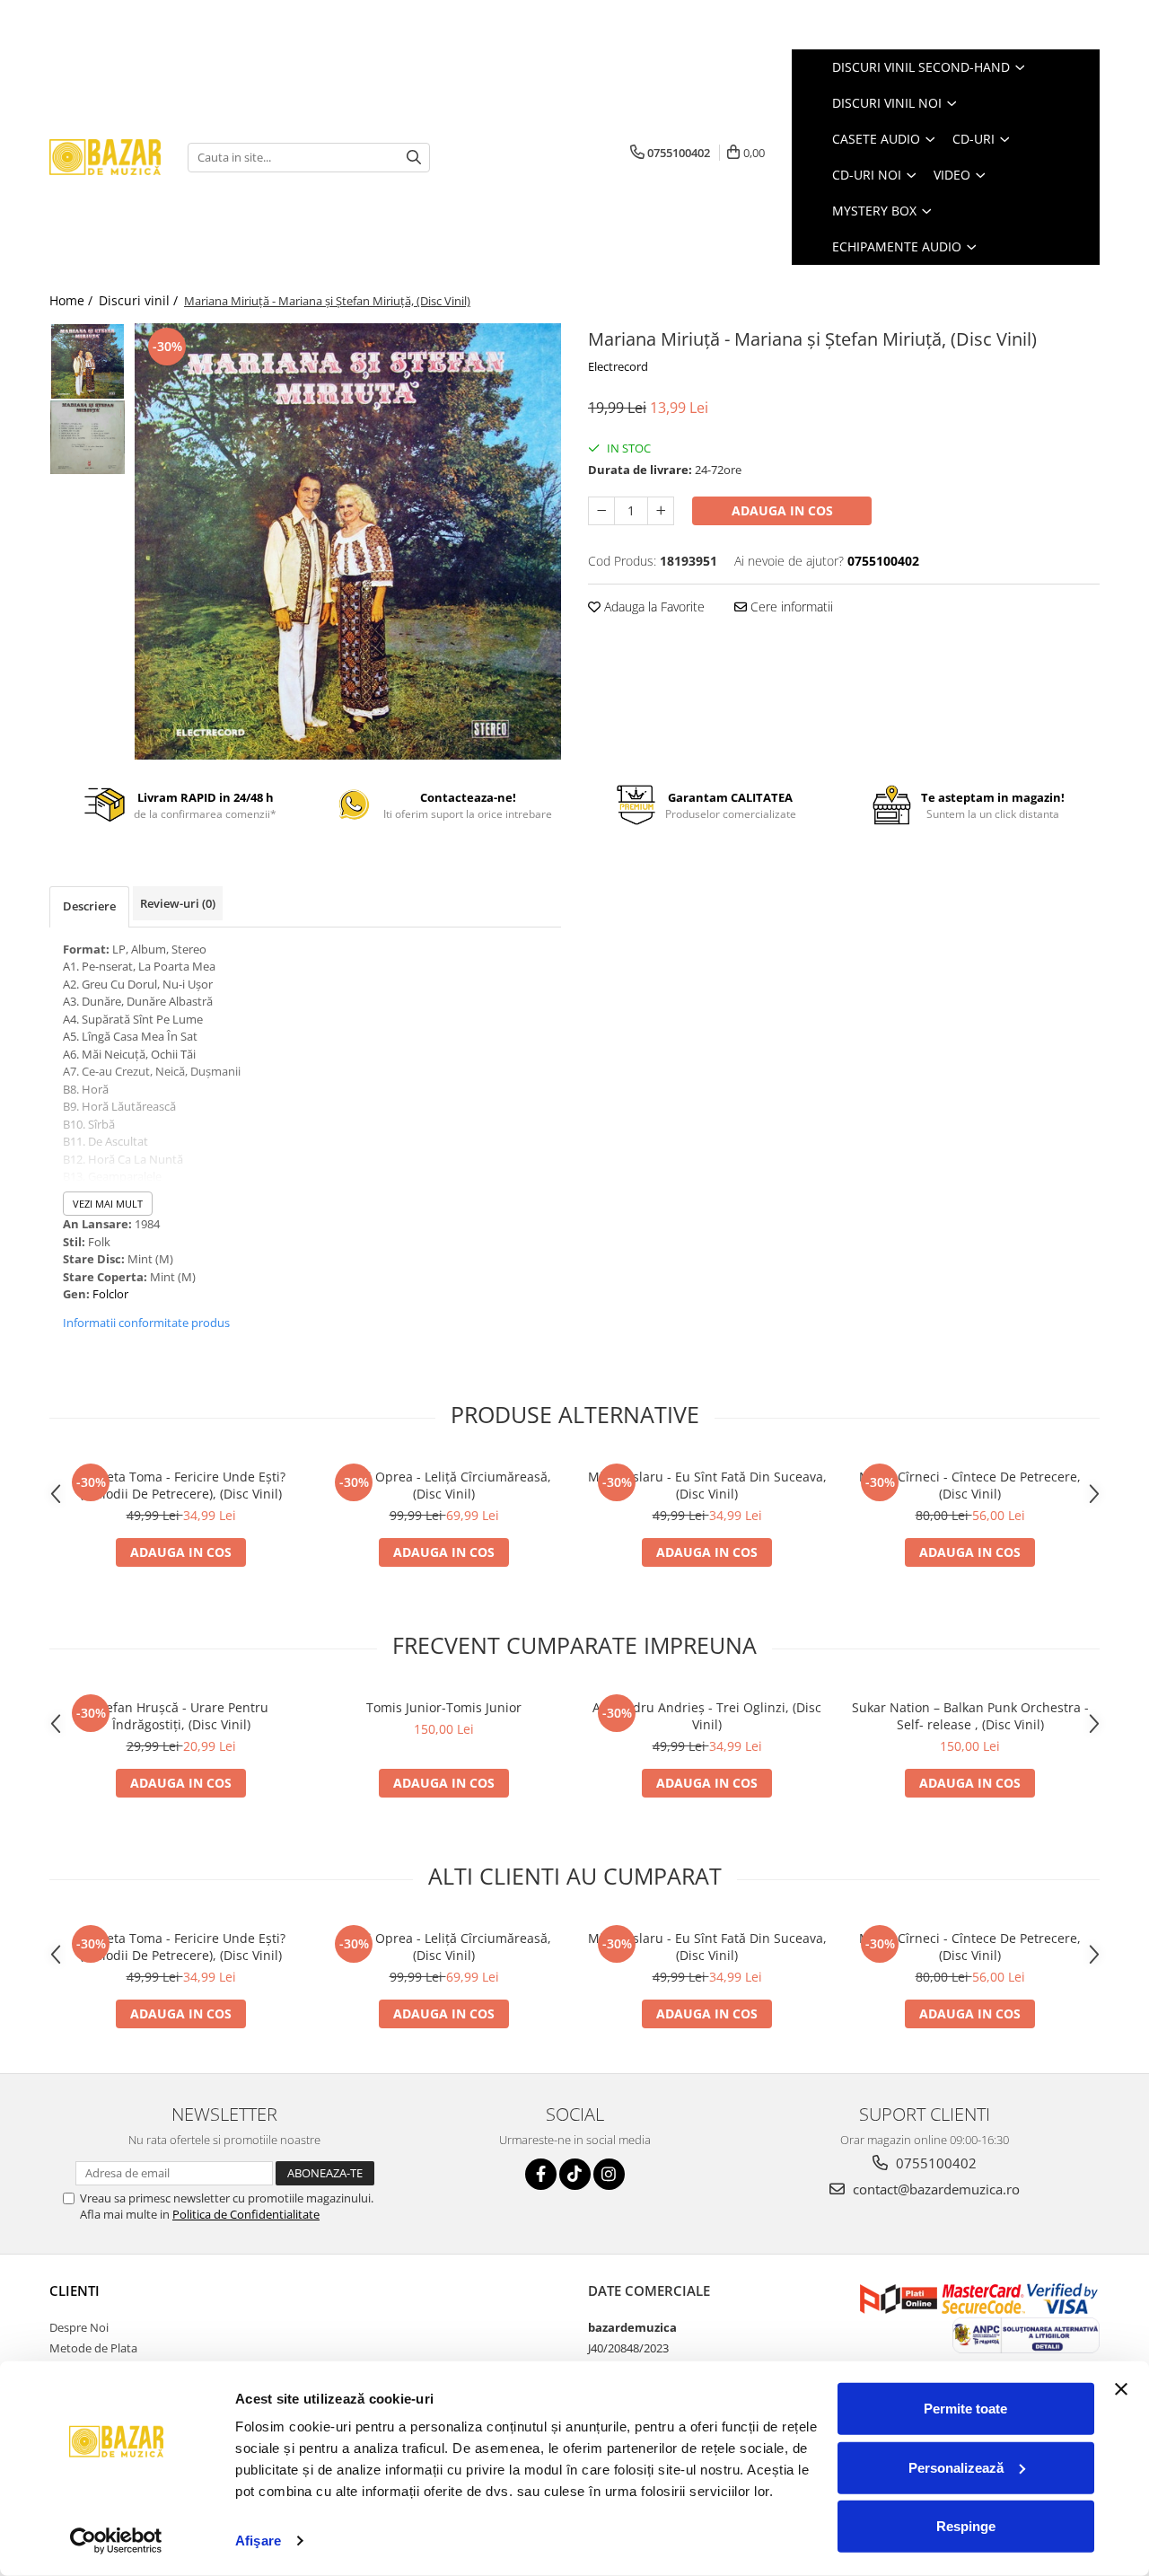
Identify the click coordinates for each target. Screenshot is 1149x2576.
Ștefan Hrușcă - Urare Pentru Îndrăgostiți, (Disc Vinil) (181, 1716)
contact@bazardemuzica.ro (934, 2189)
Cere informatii (790, 607)
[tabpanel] (348, 541)
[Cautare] (414, 158)
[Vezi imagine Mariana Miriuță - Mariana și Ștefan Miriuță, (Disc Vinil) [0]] (88, 361)
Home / (73, 300)
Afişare (258, 2541)
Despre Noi (79, 2327)
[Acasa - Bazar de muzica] (105, 158)
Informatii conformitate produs (146, 1323)
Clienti (75, 2290)
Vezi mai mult (108, 1204)
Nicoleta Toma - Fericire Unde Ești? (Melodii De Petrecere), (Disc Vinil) (181, 1485)
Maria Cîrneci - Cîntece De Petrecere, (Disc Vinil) (970, 1485)
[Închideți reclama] (1121, 2389)
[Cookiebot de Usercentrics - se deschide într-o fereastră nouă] (116, 2541)
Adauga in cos (782, 510)
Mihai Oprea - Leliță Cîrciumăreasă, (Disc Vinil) (444, 1485)
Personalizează (956, 2467)
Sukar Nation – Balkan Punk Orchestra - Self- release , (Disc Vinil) (970, 1716)
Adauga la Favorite (653, 607)
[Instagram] (609, 2174)
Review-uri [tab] (178, 903)
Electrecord (618, 366)
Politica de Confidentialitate (246, 2214)
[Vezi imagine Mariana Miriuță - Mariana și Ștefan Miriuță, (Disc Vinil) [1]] (88, 437)
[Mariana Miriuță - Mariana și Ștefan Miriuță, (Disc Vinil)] (348, 541)
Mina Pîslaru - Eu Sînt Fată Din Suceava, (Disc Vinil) (707, 1485)
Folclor (110, 1294)
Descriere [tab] (89, 906)
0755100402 (934, 2163)
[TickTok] (575, 2174)
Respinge (966, 2526)
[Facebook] (541, 2174)
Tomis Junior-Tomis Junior (444, 1707)
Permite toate (965, 2409)
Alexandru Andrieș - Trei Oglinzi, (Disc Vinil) (707, 1716)
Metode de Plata (93, 2348)
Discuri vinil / (140, 300)
